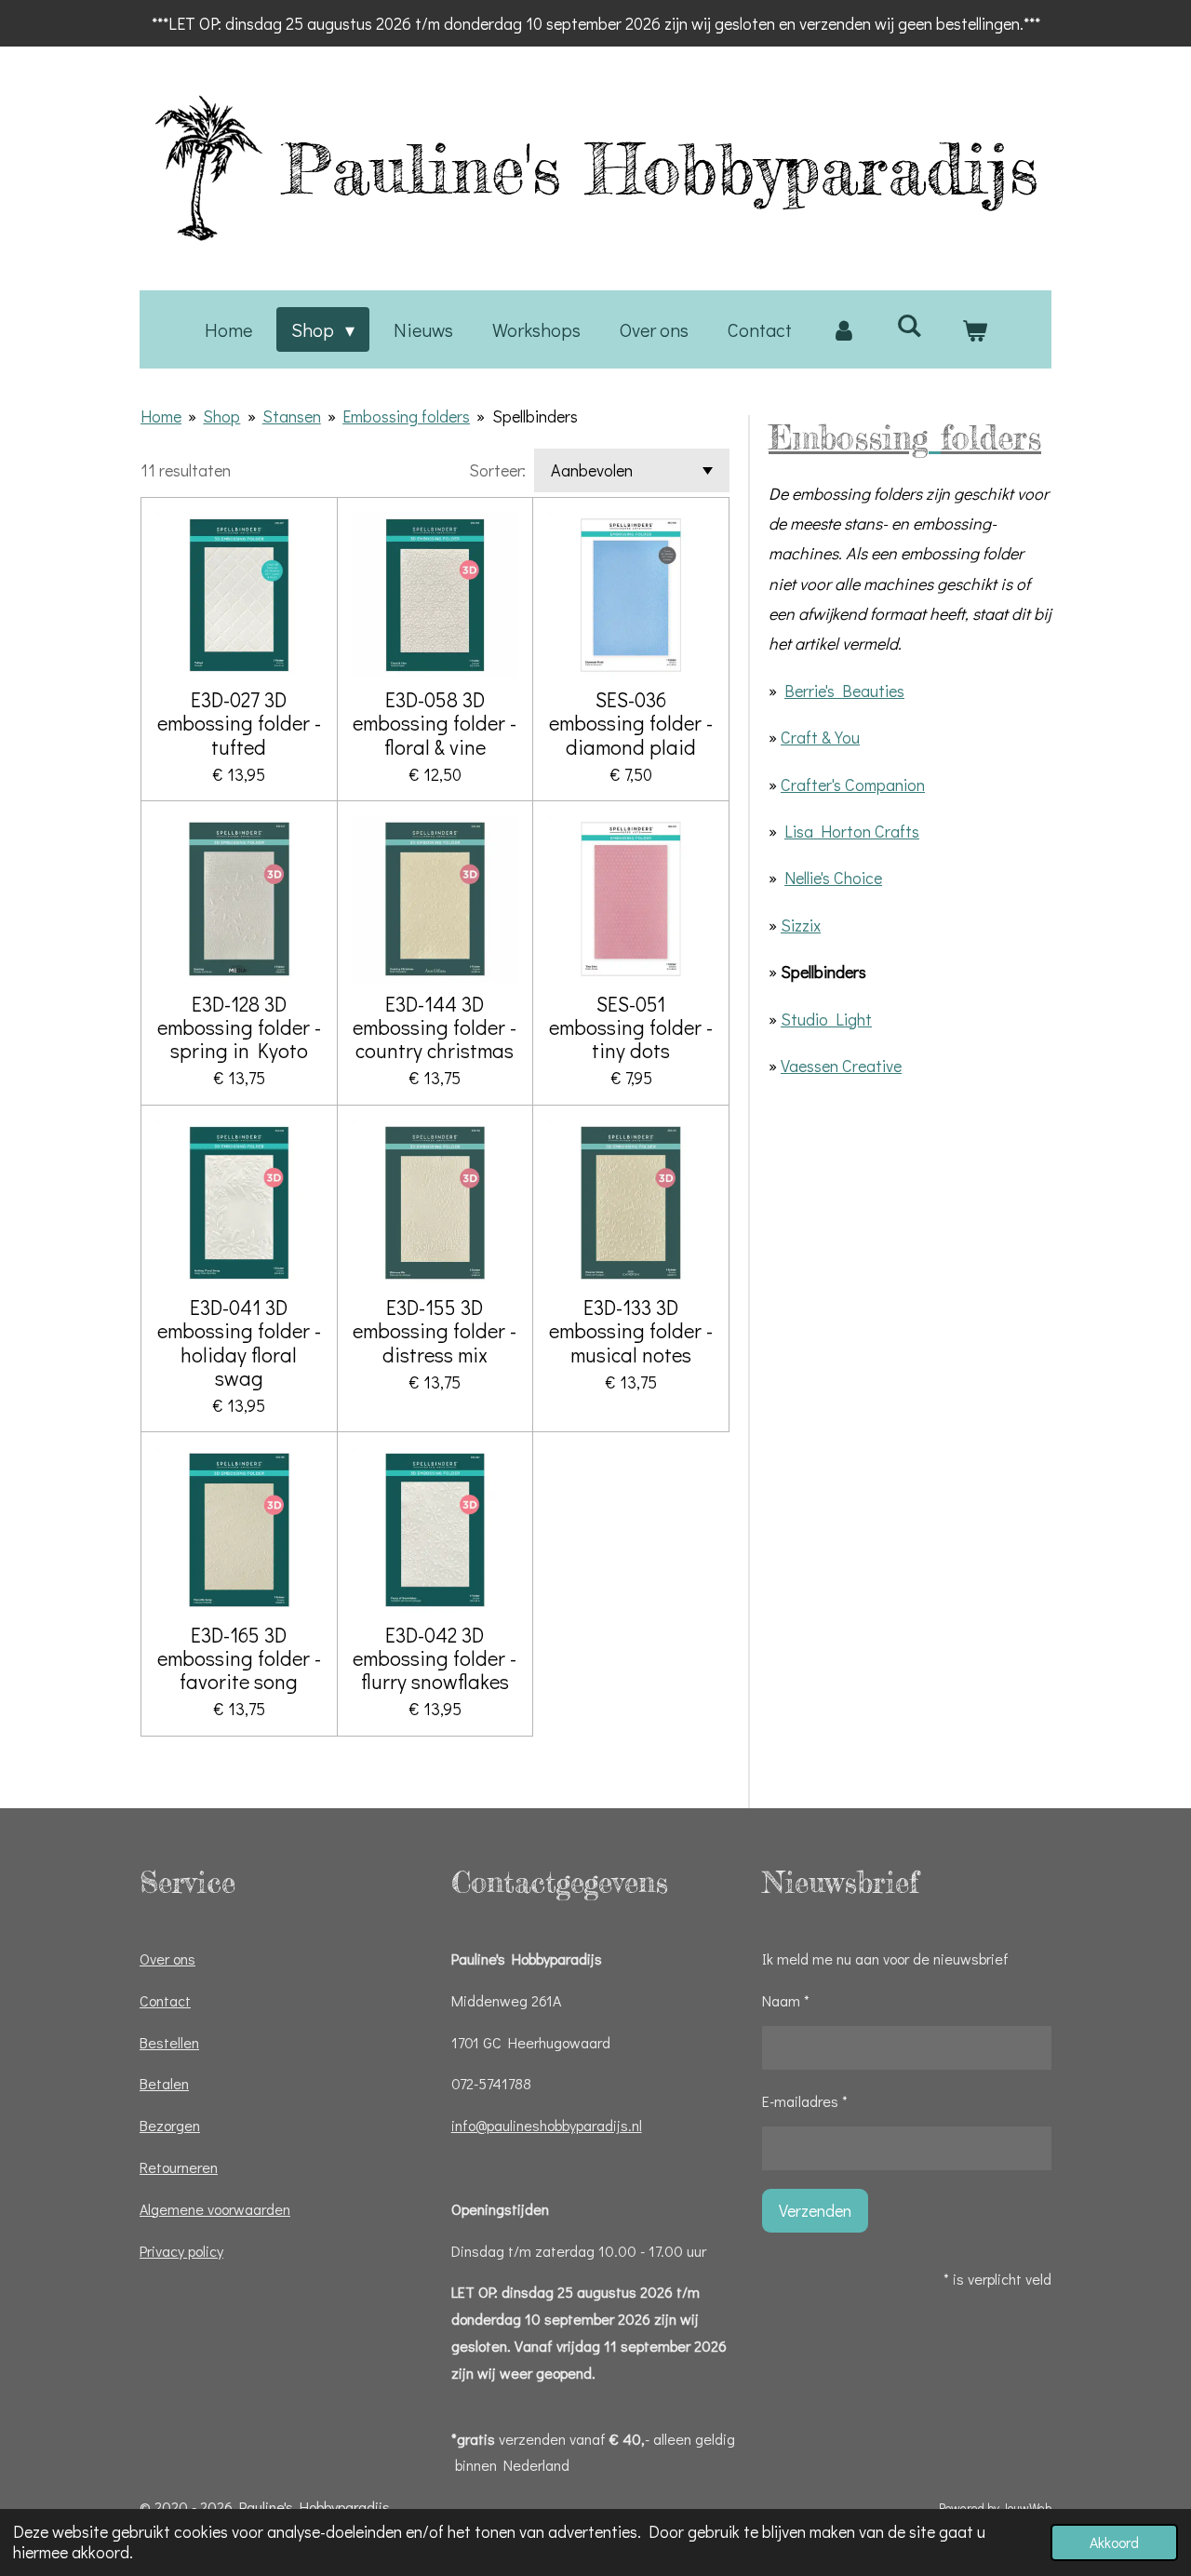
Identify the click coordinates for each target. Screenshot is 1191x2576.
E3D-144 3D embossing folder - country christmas (435, 1027)
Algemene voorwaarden (215, 2209)
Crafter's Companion (853, 785)
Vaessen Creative (841, 1066)
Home (161, 416)
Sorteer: (497, 470)
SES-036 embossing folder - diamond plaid (631, 723)
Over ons (167, 1959)
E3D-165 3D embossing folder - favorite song (239, 1658)
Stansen (292, 416)
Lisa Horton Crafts (852, 831)
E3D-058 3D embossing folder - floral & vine (435, 723)
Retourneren (179, 2167)
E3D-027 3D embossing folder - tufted (239, 723)
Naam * (786, 2000)
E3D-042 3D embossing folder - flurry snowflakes (435, 1658)
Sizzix (801, 925)
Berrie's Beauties (844, 691)
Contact (165, 2000)
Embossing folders (406, 416)
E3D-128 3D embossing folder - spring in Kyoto (239, 1027)
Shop (221, 416)
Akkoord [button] (1114, 2542)
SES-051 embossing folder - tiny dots (631, 1027)
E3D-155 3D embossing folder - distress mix (435, 1331)
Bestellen (169, 2042)
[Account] (844, 329)
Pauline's (660, 168)
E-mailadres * (805, 2101)
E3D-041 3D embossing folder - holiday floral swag (239, 1342)
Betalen (164, 2083)
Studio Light (826, 1019)
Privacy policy (181, 2251)
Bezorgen (170, 2125)
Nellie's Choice (833, 878)
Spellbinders (535, 416)
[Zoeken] (909, 325)
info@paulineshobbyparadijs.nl (547, 2125)
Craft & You (820, 737)
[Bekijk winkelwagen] (974, 329)
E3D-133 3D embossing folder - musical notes (631, 1331)
